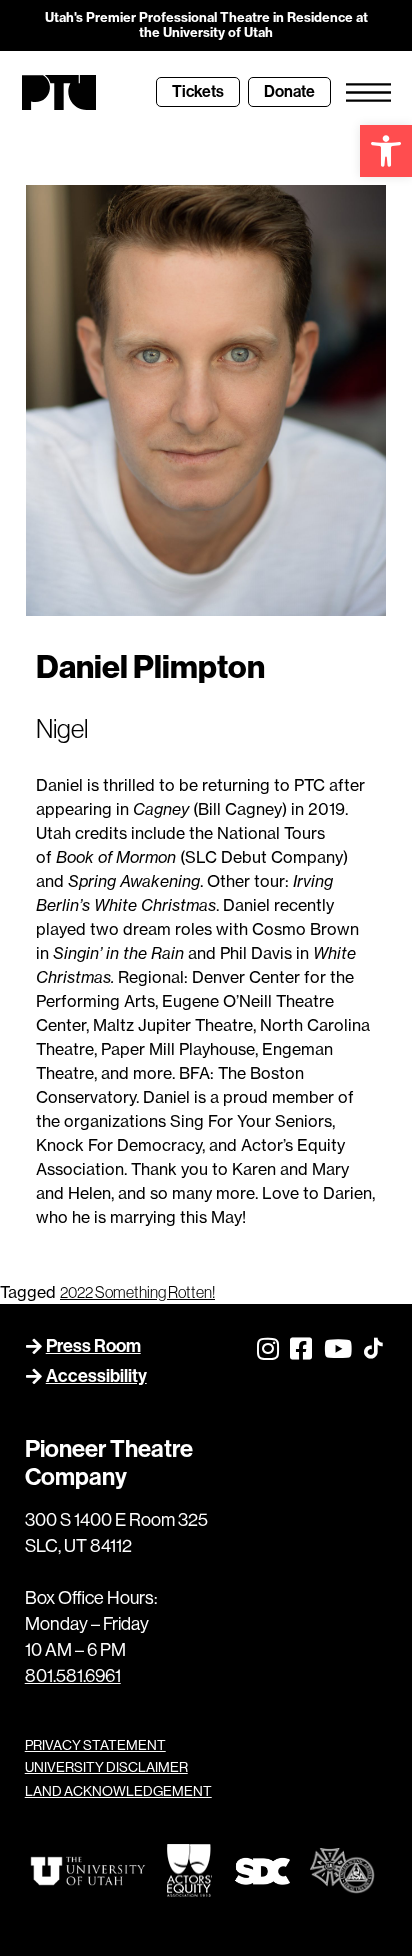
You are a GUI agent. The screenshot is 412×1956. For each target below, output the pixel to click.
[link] (386, 151)
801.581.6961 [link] (73, 1675)
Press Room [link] (93, 1346)
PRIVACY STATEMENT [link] (95, 1745)
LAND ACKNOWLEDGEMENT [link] (118, 1791)
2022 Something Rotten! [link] (137, 1292)
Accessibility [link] (96, 1376)
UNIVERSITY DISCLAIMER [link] (106, 1767)
